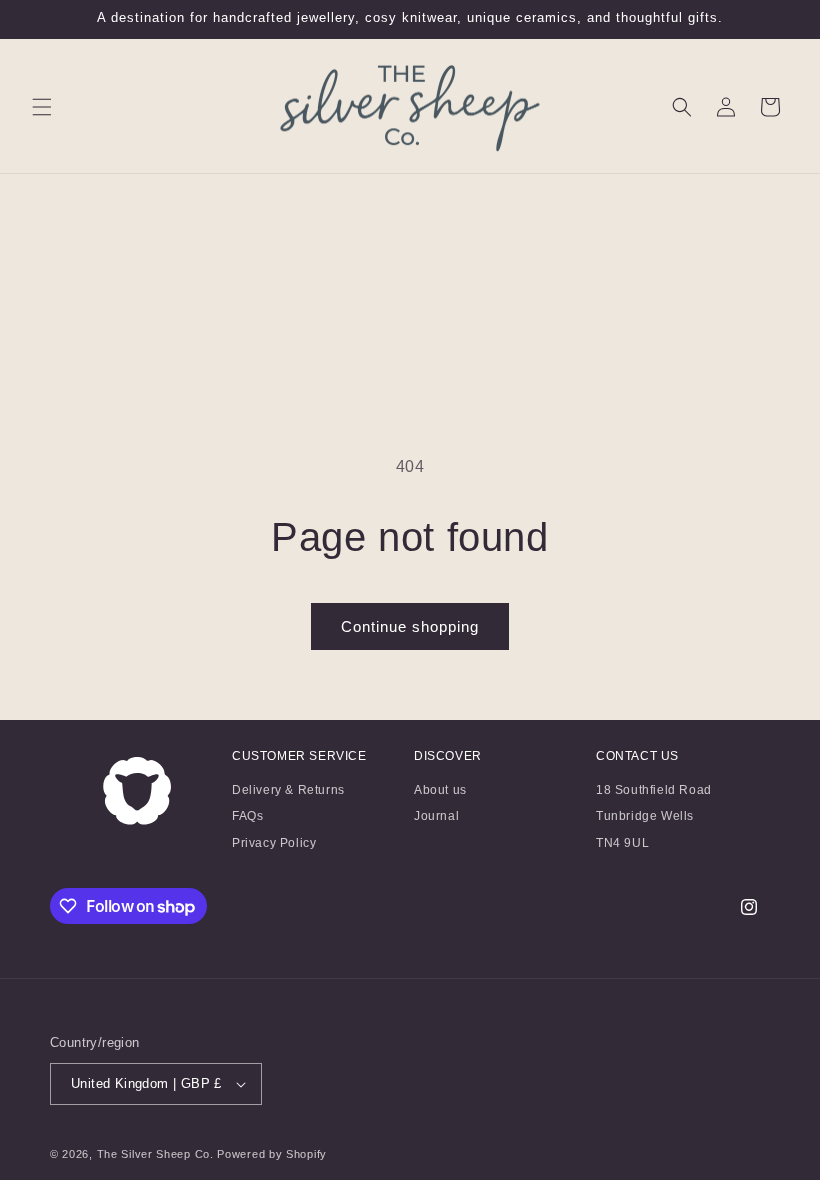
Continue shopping (410, 626)
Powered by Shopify (272, 1154)
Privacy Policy (274, 843)
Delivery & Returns (288, 793)
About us (440, 793)
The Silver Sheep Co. (155, 1154)
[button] (42, 107)
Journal (436, 816)
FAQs (247, 816)
